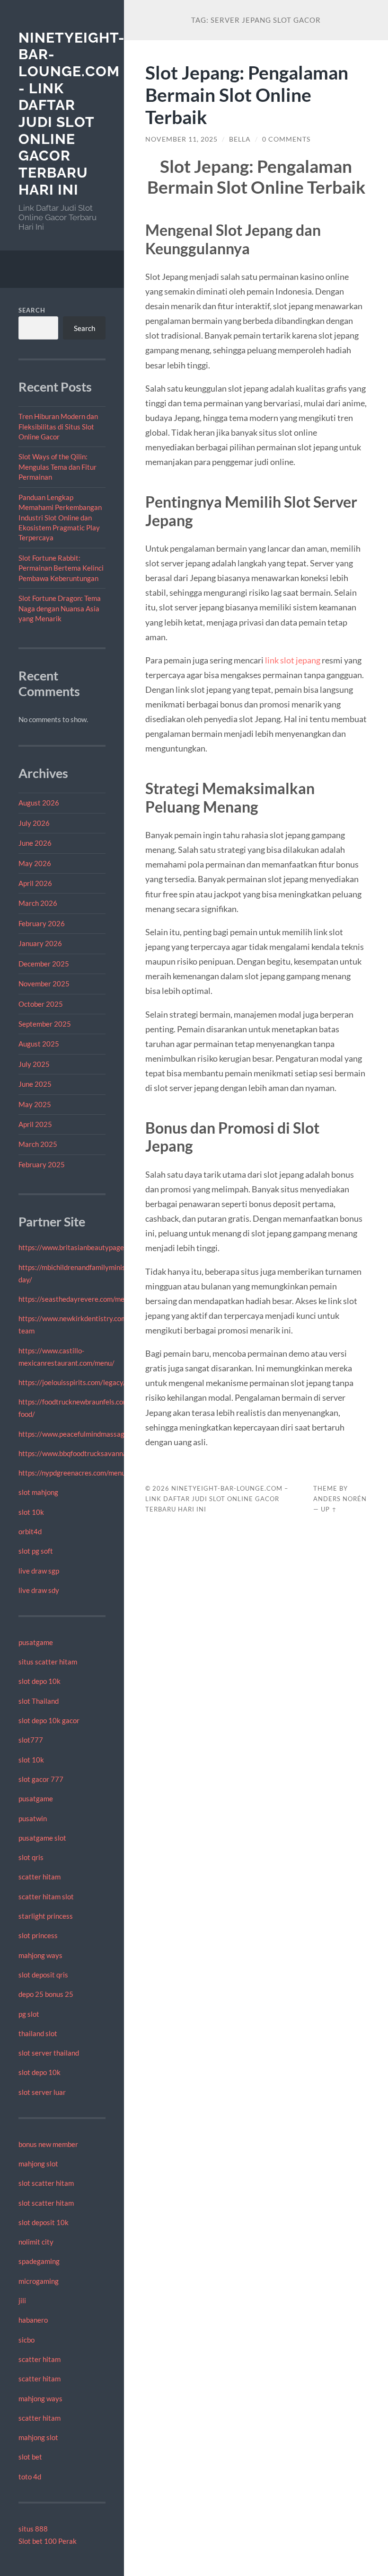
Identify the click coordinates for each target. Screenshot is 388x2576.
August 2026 (39, 803)
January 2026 (40, 943)
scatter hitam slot (46, 1896)
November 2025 (44, 984)
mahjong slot (38, 2164)
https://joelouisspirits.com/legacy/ (72, 1382)
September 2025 (45, 1024)
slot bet (30, 2457)
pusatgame (36, 1642)
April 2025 (35, 1124)
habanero (33, 2320)
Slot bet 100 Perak (48, 2541)
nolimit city (36, 2242)
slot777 (31, 1740)
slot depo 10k (40, 1681)
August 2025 (39, 1044)
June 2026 (35, 843)
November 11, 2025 (181, 139)
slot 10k (31, 1512)
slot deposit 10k (44, 2222)
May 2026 (35, 863)
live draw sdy (39, 1590)
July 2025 (34, 1064)
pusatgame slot (42, 1838)
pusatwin (33, 1818)
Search (32, 310)
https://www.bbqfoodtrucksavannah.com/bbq (89, 1453)
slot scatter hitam (46, 2183)
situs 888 (33, 2529)
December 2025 (44, 964)
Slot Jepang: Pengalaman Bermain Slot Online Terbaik (247, 94)
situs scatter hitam (48, 1662)
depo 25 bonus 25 (46, 1994)
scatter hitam (40, 1877)
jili (22, 2300)
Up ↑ (329, 1509)
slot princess (38, 1935)
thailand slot (38, 2033)
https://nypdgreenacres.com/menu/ (73, 1473)
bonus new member (48, 2144)
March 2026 (38, 903)
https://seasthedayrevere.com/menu (75, 1299)
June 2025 (35, 1084)
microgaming (39, 2281)
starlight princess (46, 1916)
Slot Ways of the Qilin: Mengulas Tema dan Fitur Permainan (57, 467)
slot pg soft (36, 1551)
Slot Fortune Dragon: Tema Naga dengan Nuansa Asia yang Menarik (60, 608)
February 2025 (42, 1164)
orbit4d (30, 1531)
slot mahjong (38, 1492)
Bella (240, 139)
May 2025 (35, 1104)
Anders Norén (340, 1499)
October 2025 (41, 1004)
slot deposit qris (43, 1975)
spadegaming (39, 2261)
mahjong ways (40, 1955)
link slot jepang (293, 660)
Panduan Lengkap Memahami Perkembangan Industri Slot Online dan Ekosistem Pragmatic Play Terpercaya (60, 518)
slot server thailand (49, 2053)
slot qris (31, 1857)
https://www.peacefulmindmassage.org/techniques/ (99, 1434)
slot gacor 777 (41, 1779)
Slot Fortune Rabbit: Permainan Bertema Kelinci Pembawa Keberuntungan (61, 568)
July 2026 (34, 823)
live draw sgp (39, 1571)
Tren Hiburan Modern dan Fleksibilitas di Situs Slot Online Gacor (58, 426)
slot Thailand (39, 1701)
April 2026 (35, 883)
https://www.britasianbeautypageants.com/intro (94, 1247)
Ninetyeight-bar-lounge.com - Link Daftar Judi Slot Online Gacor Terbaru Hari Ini (72, 114)
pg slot (29, 2014)
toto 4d (30, 2477)
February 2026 (42, 923)
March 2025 (38, 1144)
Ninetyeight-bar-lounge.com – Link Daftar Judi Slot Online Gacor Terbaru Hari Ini (217, 1499)
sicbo (26, 2340)
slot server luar (42, 2092)
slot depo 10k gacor (49, 1720)
